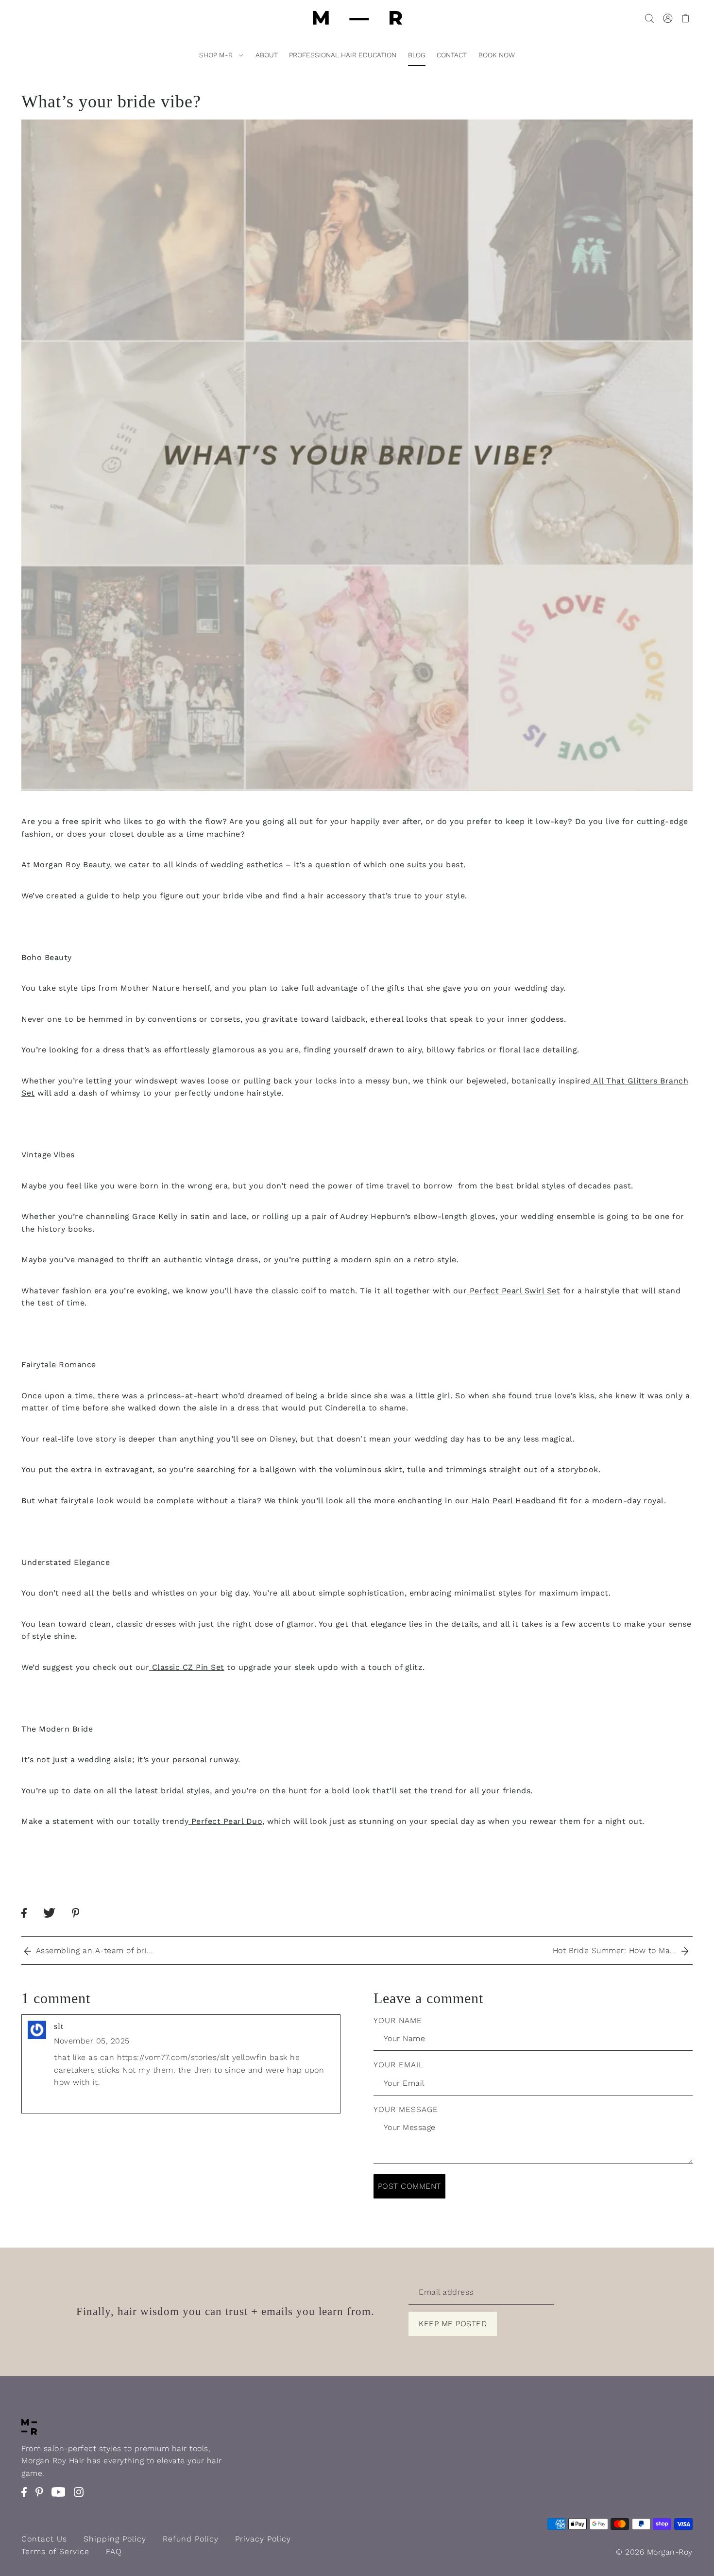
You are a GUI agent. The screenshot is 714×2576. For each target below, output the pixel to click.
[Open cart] (686, 18)
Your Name (398, 2020)
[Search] (649, 18)
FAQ (114, 2551)
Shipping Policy (115, 2539)
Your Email (399, 2065)
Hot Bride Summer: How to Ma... (617, 1950)
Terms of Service (55, 2551)
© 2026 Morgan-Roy (654, 2552)
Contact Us (44, 2539)
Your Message (406, 2109)
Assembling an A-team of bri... (92, 1950)
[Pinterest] (42, 2497)
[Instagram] (82, 2497)
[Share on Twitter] (56, 1922)
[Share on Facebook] (31, 1922)
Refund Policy (191, 2539)
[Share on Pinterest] (83, 1922)
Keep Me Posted (453, 2324)
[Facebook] (27, 2497)
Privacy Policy (263, 2539)
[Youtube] (61, 2497)
